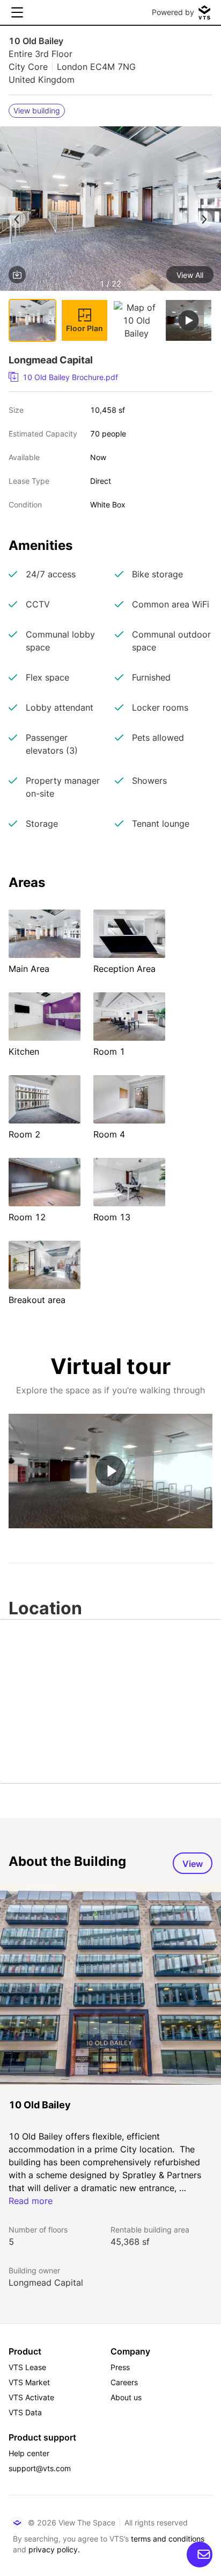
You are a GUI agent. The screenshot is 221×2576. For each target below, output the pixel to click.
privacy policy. (54, 2549)
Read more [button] (31, 2201)
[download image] (17, 275)
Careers (124, 2382)
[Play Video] (111, 1471)
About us (126, 2397)
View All (190, 275)
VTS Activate (31, 2397)
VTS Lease (27, 2367)
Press (120, 2367)
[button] (110, 210)
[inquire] (200, 2554)
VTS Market (29, 2382)
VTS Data (25, 2412)
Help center (29, 2453)
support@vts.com (40, 2468)
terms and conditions (168, 2539)
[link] (106, 377)
